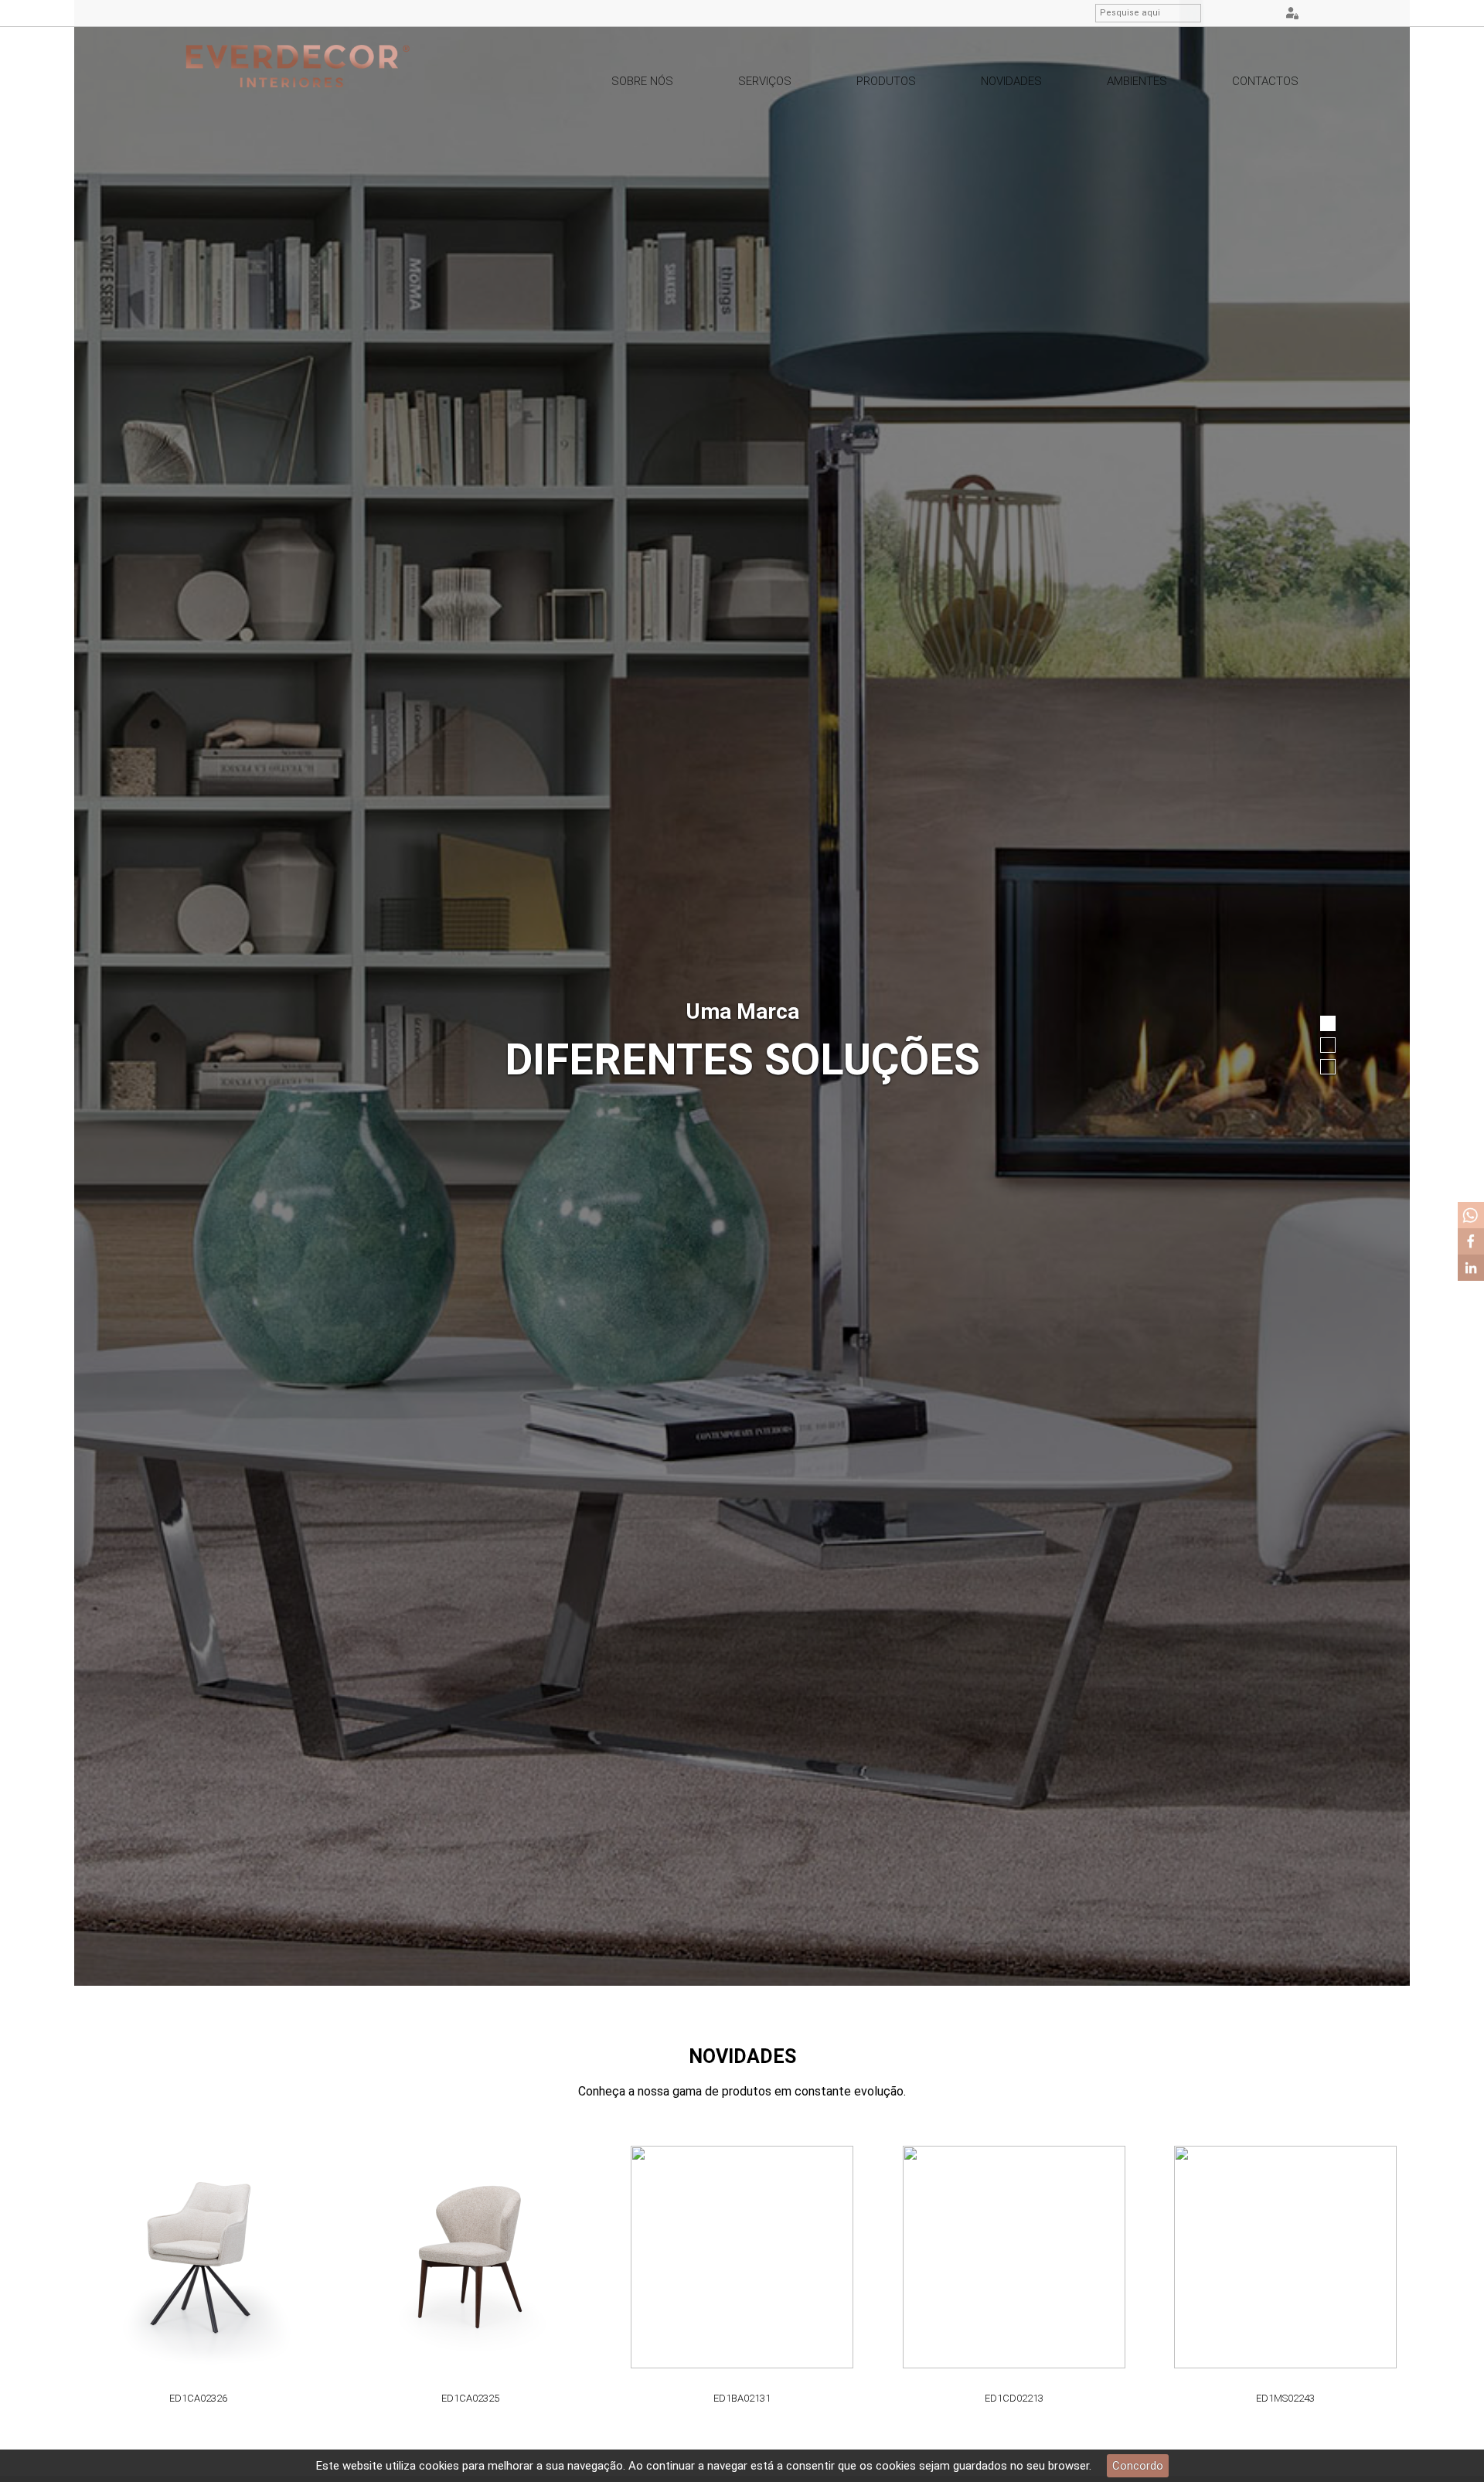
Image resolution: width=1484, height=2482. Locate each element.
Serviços (765, 81)
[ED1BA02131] (624, 2257)
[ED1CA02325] (352, 2257)
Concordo (1138, 2466)
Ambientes (1137, 81)
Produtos (886, 81)
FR (1264, 14)
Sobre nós (642, 81)
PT (1225, 14)
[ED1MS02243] (1167, 2257)
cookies (439, 2466)
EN (1244, 14)
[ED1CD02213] (896, 2257)
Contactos (1265, 81)
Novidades (1011, 81)
